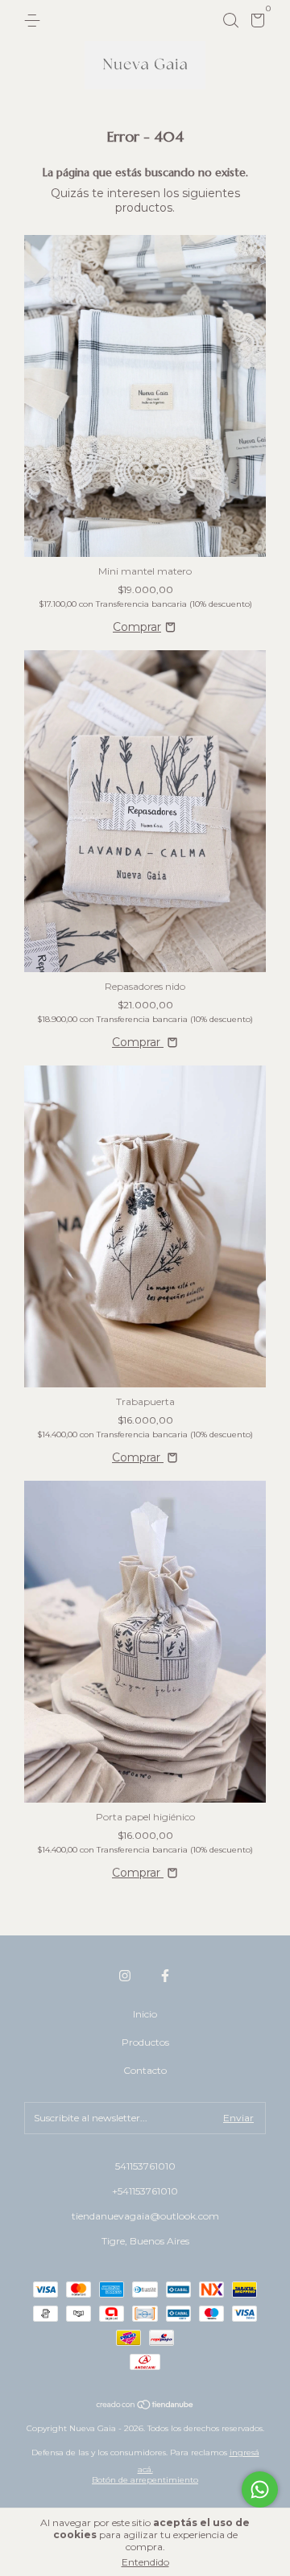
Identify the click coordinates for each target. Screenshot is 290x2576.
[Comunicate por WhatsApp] (260, 2489)
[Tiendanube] (145, 2406)
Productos (145, 2042)
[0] (255, 23)
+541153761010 (145, 2191)
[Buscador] (230, 21)
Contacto (145, 2070)
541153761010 (145, 2166)
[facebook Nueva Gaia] (165, 1976)
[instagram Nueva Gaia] (125, 1976)
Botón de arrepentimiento (145, 2480)
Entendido (145, 2562)
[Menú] (35, 21)
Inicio (145, 2014)
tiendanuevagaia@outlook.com (145, 2216)
